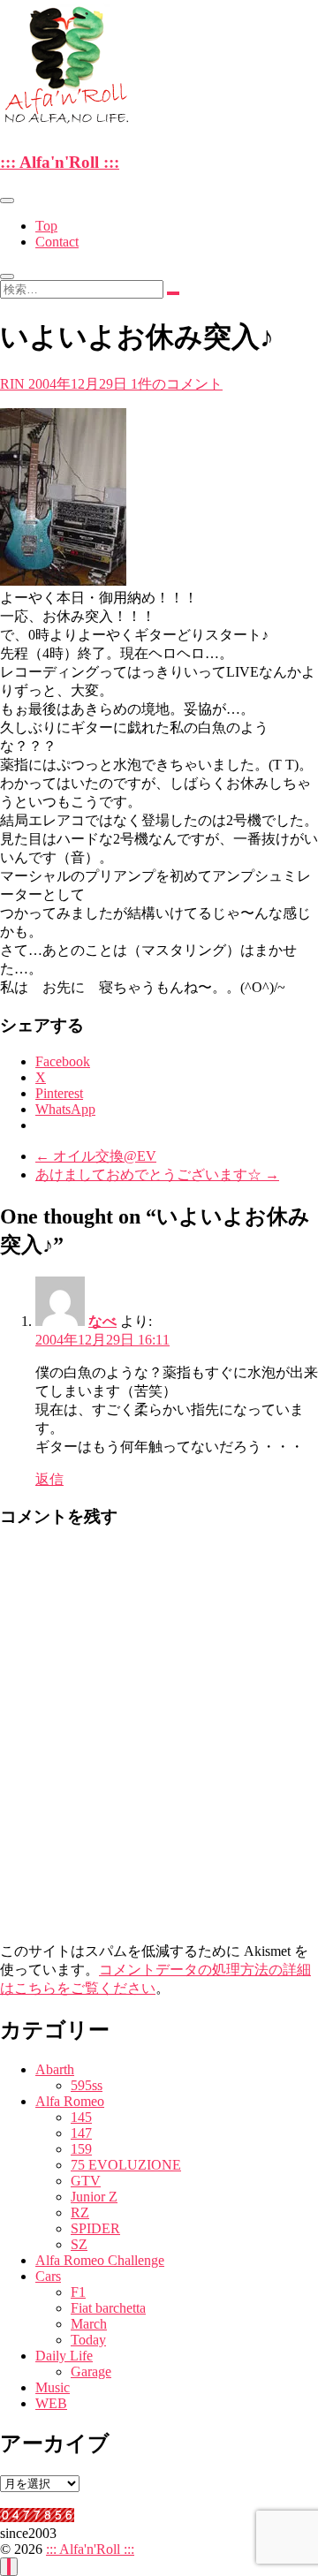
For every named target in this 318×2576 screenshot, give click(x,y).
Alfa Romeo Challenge (100, 2260)
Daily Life (64, 2356)
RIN (14, 384)
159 (81, 2149)
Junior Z (94, 2197)
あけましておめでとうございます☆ (157, 1174)
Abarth (55, 2069)
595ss (87, 2085)
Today (88, 2340)
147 (81, 2133)
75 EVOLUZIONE (126, 2165)
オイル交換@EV (96, 1156)
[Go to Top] (9, 2567)
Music (53, 2387)
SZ (79, 2244)
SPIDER (95, 2228)
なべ (102, 1321)
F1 (78, 2292)
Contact (57, 242)
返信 (49, 1479)
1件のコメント (177, 384)
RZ (80, 2212)
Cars (48, 2276)
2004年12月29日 (79, 384)
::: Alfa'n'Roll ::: (60, 162)
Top (46, 226)
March (89, 2324)
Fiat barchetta (108, 2308)
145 (81, 2117)
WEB (51, 2403)
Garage (91, 2371)
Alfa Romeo (70, 2101)
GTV (86, 2181)
